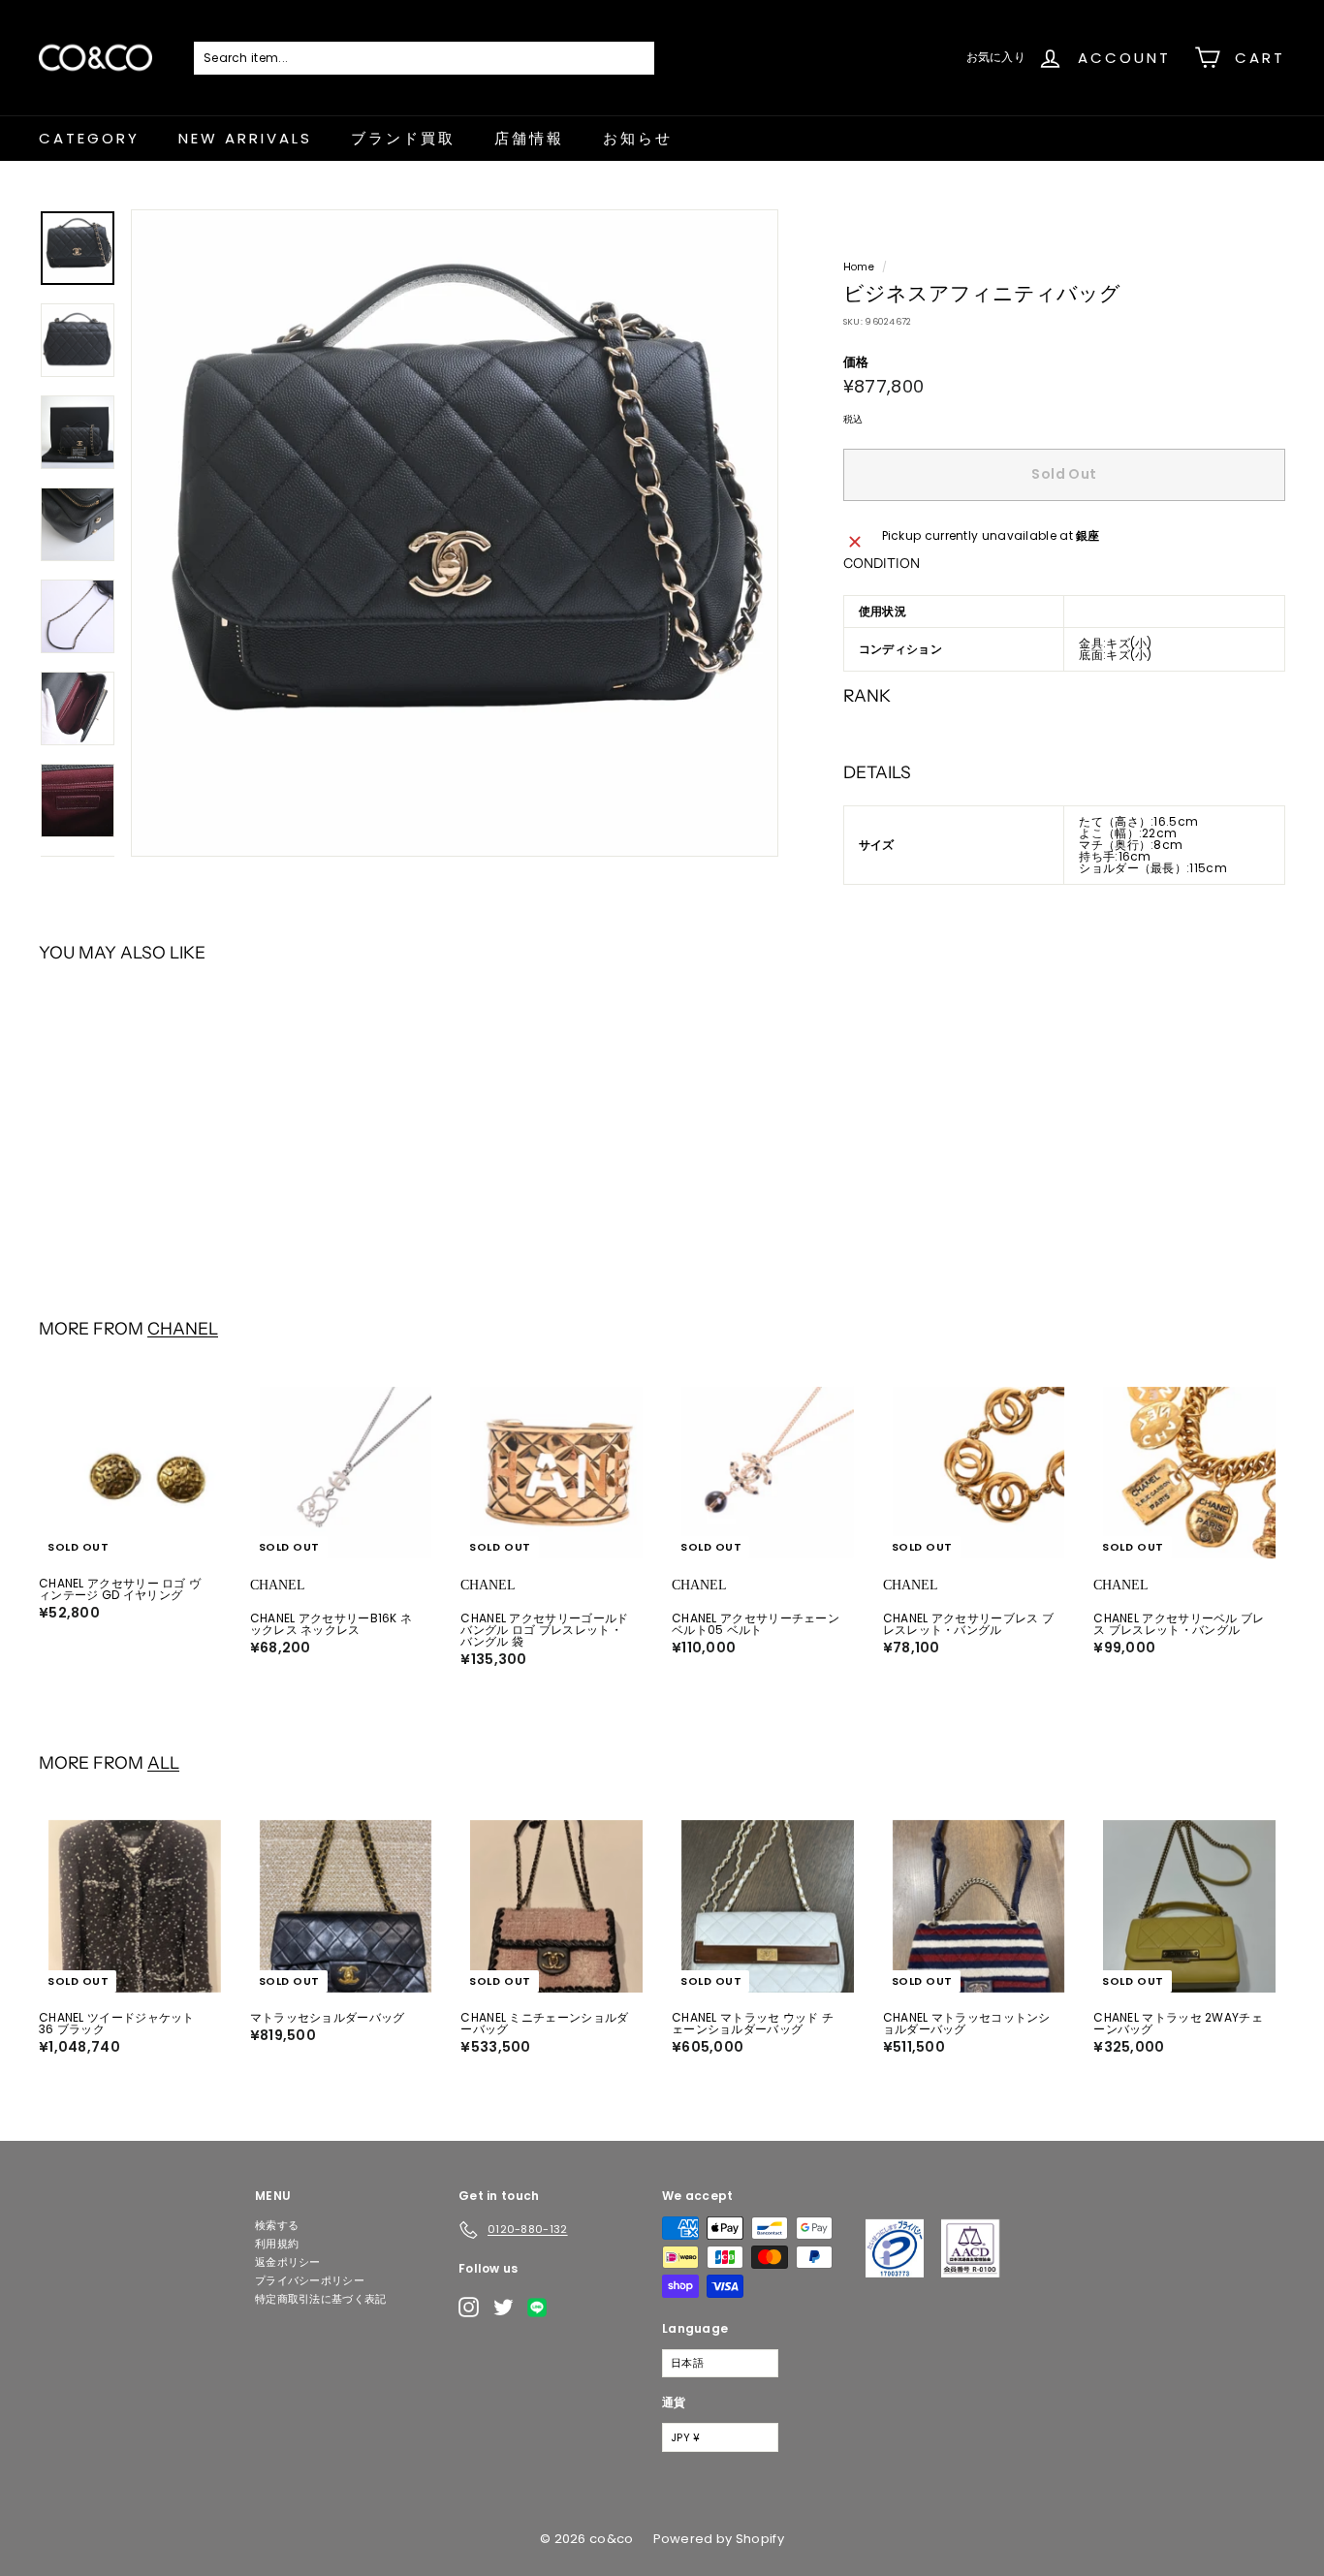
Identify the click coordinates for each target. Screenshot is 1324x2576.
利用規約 (277, 2244)
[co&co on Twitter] (504, 2307)
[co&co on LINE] (542, 2308)
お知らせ (638, 138)
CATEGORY (89, 138)
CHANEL (183, 1328)
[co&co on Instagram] (469, 2307)
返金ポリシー (288, 2262)
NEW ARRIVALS (245, 138)
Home (859, 267)
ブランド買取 (403, 138)
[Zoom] (455, 533)
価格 (856, 362)
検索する (277, 2225)
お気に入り (996, 57)
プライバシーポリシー (310, 2280)
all (163, 1762)
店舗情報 (529, 138)
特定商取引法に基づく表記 (321, 2299)
